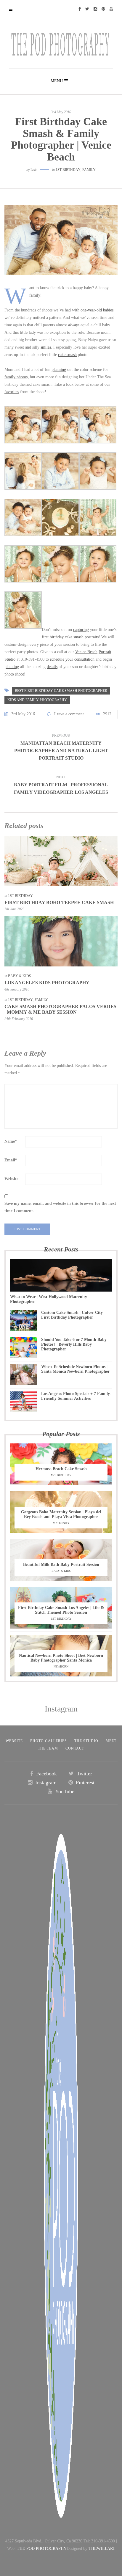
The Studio (86, 1741)
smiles (46, 347)
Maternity (61, 1523)
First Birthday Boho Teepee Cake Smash (59, 902)
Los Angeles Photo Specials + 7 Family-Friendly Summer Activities (76, 1396)
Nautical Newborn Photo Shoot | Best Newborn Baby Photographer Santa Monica (61, 1658)
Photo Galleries (49, 1741)
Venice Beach (86, 652)
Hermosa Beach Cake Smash (61, 1469)
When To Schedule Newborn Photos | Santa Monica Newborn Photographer (75, 1369)
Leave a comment (69, 714)
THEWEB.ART (102, 2549)
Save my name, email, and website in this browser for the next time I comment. (60, 1207)
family (35, 295)
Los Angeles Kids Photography (47, 983)
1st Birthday (68, 170)
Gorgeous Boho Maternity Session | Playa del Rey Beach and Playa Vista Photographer (61, 1514)
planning (59, 370)
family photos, (17, 377)
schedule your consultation (73, 659)
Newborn (61, 1666)
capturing (81, 630)
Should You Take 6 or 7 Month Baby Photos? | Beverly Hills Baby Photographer (74, 1344)
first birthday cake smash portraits (70, 637)
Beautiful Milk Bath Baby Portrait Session (61, 1565)
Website (11, 1179)
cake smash (67, 355)
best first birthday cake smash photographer (61, 691)
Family (89, 170)
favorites (12, 392)
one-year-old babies (96, 310)
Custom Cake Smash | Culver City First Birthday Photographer (72, 1315)
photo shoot (14, 674)
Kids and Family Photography (37, 700)
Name (11, 1141)
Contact (75, 1748)
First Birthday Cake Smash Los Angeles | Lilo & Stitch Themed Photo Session (61, 1610)
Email (11, 1160)
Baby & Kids (20, 976)
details (52, 667)
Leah (34, 170)
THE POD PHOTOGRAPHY (42, 2549)
